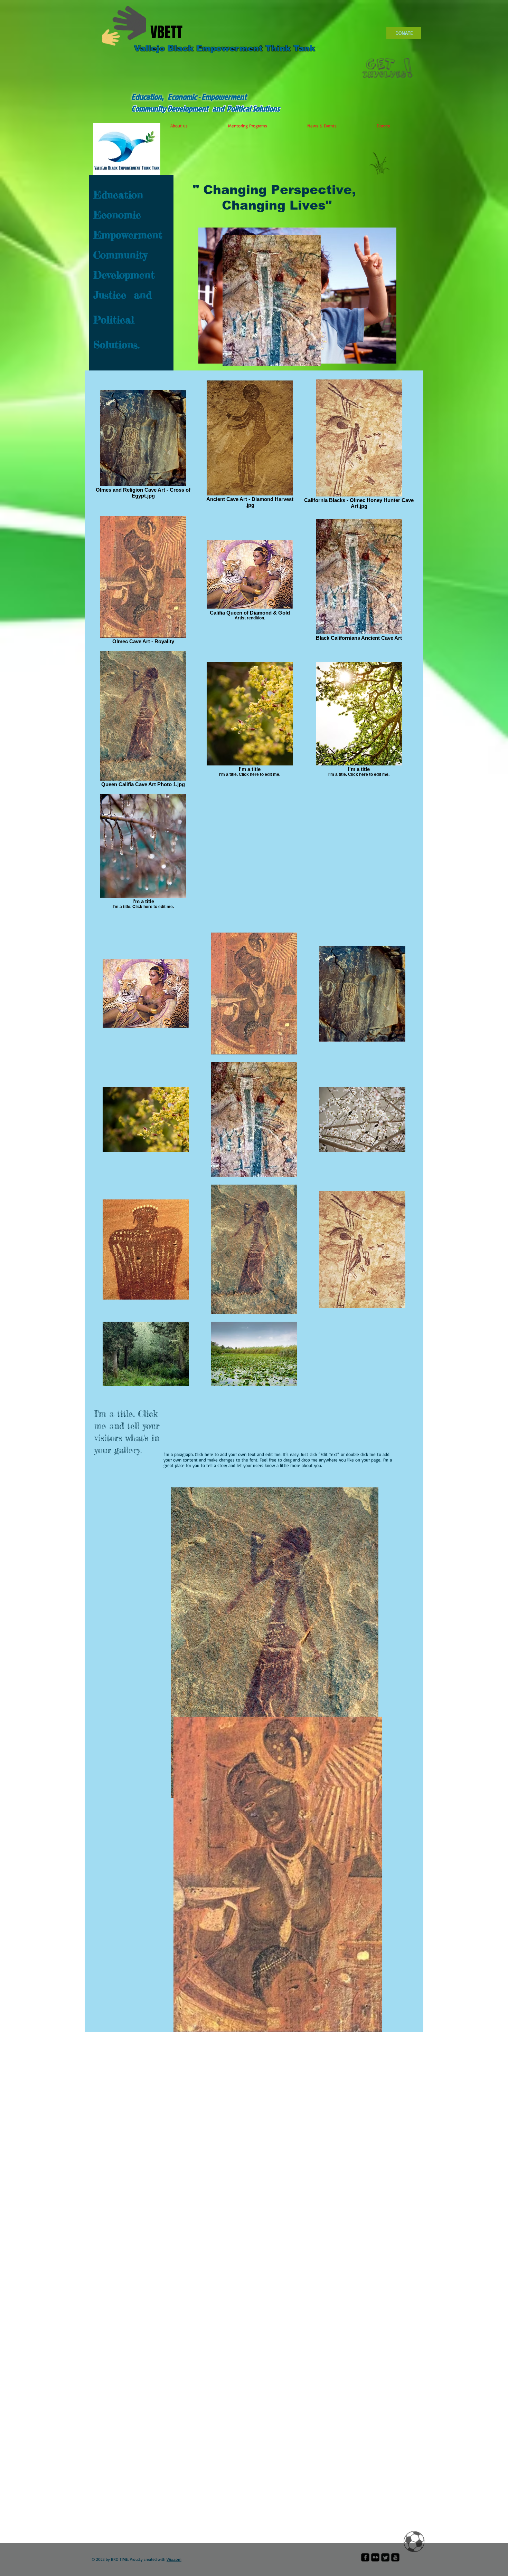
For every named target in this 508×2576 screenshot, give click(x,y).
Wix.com (174, 2559)
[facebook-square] (365, 2557)
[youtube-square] (395, 2557)
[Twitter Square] (385, 2557)
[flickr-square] (375, 2557)
